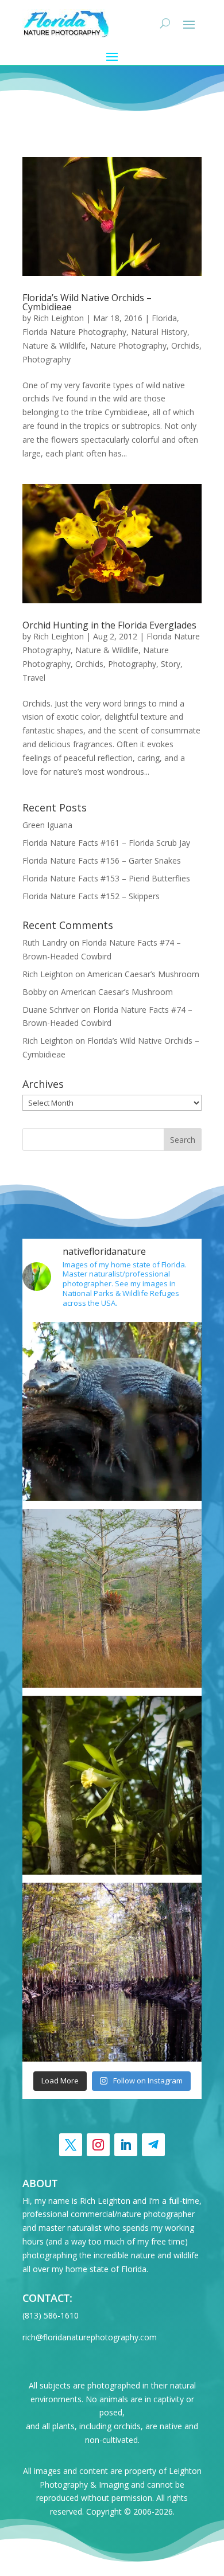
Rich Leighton (59, 318)
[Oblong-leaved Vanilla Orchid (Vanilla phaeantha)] (112, 1785)
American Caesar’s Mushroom (143, 974)
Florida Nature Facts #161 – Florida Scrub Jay (106, 843)
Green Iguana (47, 825)
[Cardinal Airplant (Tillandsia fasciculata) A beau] (112, 1598)
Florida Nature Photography (74, 332)
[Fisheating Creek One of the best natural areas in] (112, 1972)
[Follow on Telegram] (153, 2145)
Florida (164, 318)
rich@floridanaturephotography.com (90, 2337)
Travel (34, 678)
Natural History (159, 332)
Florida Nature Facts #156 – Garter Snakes (102, 860)
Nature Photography (128, 346)
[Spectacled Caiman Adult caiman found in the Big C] (112, 1411)
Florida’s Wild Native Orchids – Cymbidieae (87, 302)
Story (171, 664)
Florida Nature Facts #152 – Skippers (91, 896)
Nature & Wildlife (54, 346)
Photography (47, 359)
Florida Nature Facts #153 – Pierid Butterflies (106, 878)
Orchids (185, 346)
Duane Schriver (51, 1010)
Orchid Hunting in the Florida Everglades (109, 625)
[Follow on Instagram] (98, 2145)
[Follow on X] (71, 2145)
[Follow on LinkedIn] (126, 2145)
